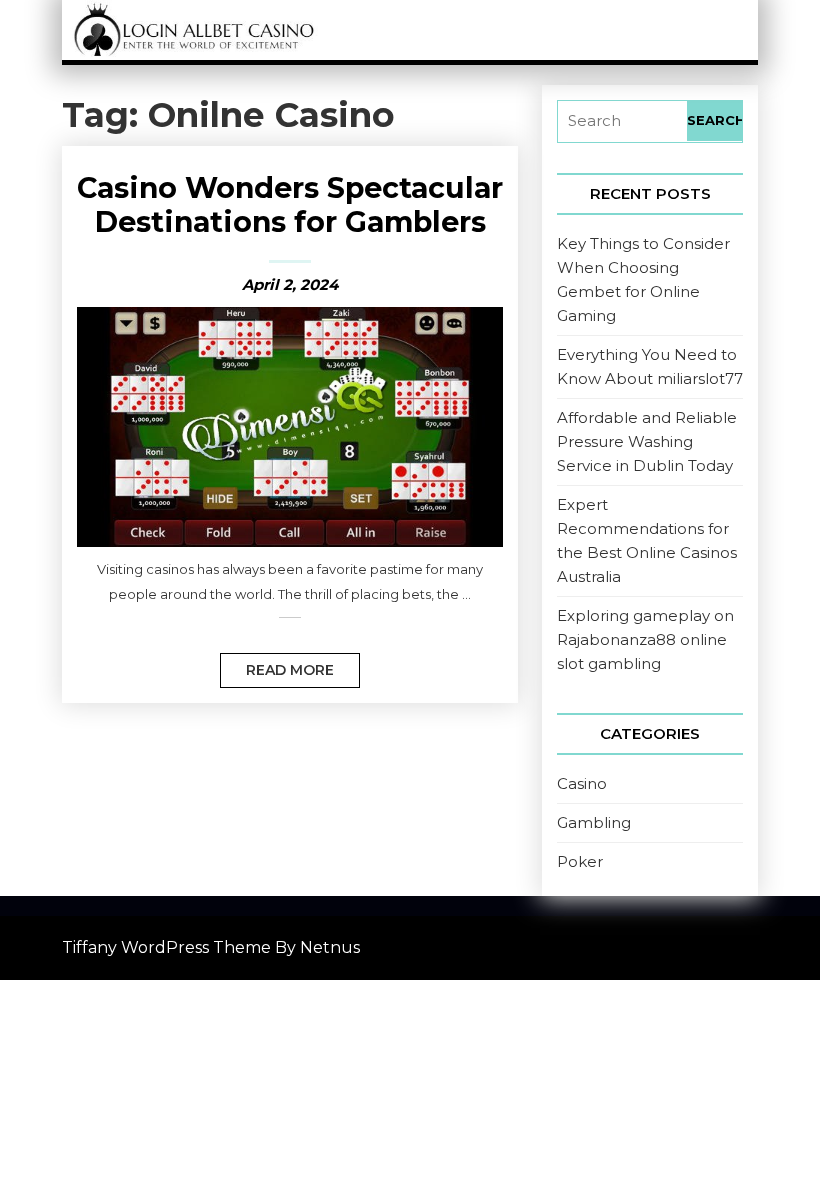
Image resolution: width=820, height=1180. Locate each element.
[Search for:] (622, 121)
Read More (277, 666)
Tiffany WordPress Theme (166, 947)
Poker (580, 861)
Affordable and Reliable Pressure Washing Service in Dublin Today (647, 441)
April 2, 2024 (290, 284)
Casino (582, 783)
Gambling (594, 822)
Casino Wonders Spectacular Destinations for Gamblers (290, 204)
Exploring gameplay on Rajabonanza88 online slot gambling (645, 639)
